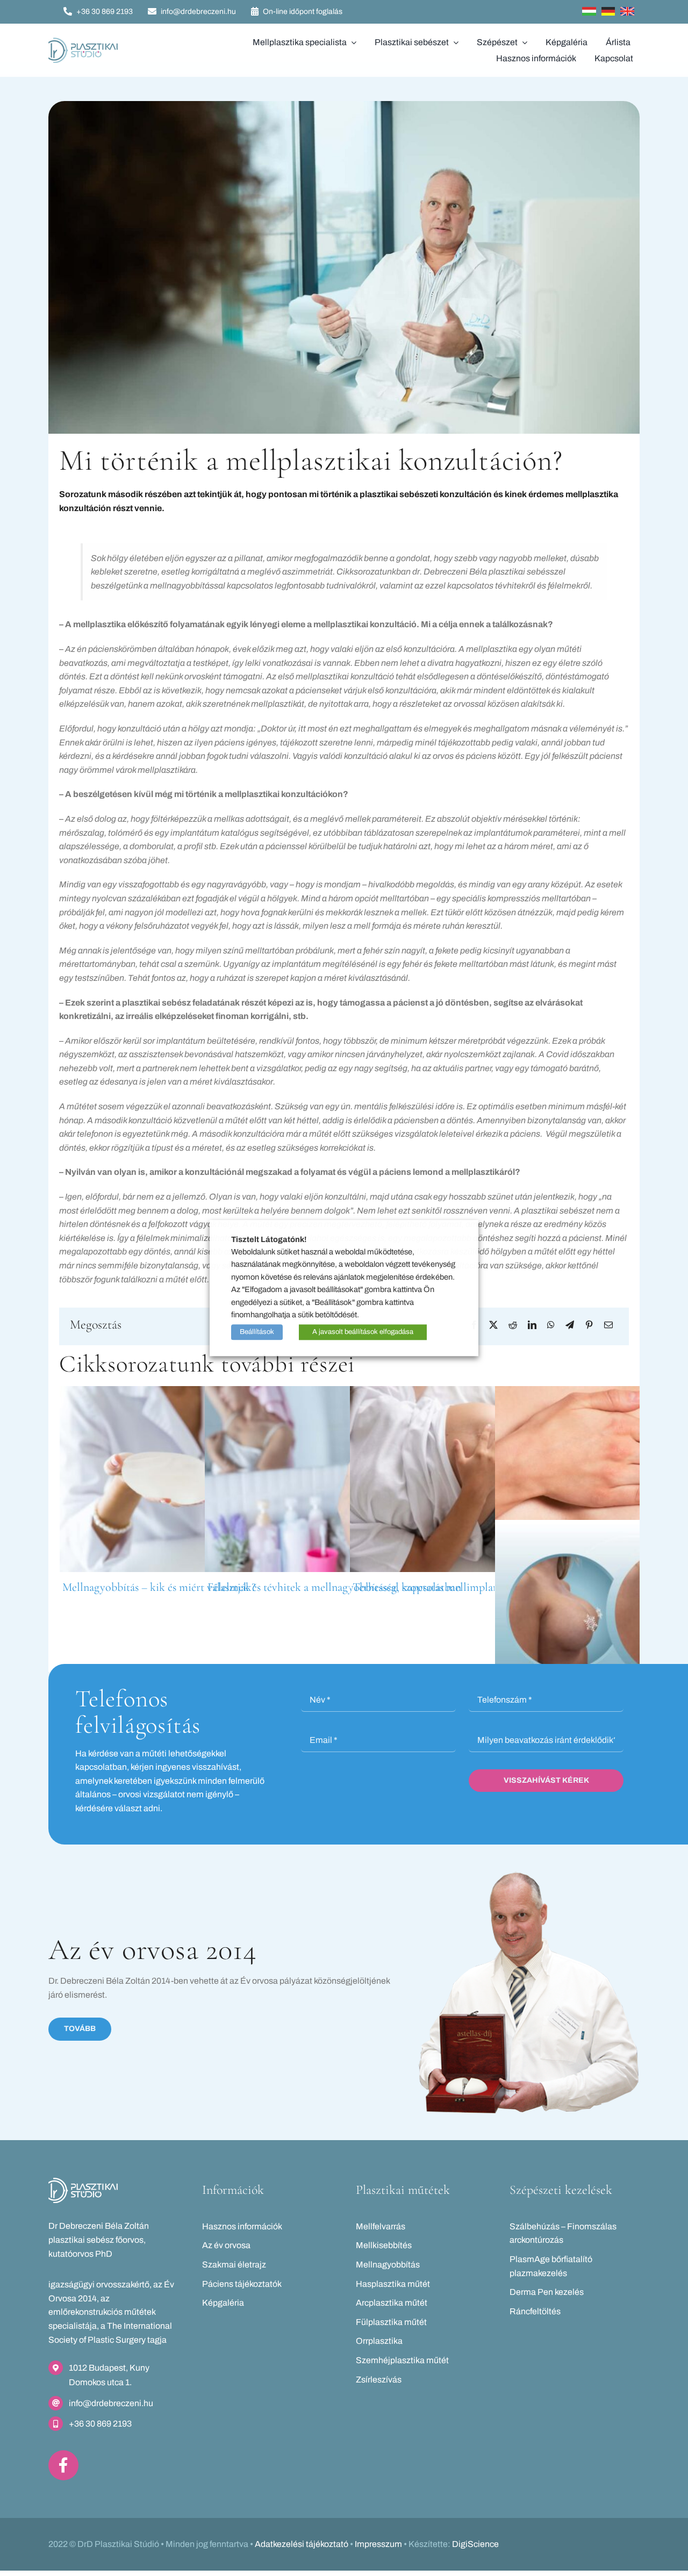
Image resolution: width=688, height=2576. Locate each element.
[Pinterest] (589, 1325)
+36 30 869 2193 (100, 2424)
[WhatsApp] (551, 1325)
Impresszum (378, 2544)
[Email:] (608, 1325)
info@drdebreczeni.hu (111, 2403)
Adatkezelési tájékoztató (302, 2544)
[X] (493, 1325)
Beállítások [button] (257, 1332)
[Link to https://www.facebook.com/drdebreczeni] (63, 2465)
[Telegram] (570, 1325)
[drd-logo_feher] (83, 2182)
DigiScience (475, 2544)
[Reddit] (513, 1325)
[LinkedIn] (532, 1325)
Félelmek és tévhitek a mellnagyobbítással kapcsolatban (334, 1587)
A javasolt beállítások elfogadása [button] (363, 1332)
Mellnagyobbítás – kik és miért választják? (159, 1587)
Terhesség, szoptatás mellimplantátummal (448, 1587)
